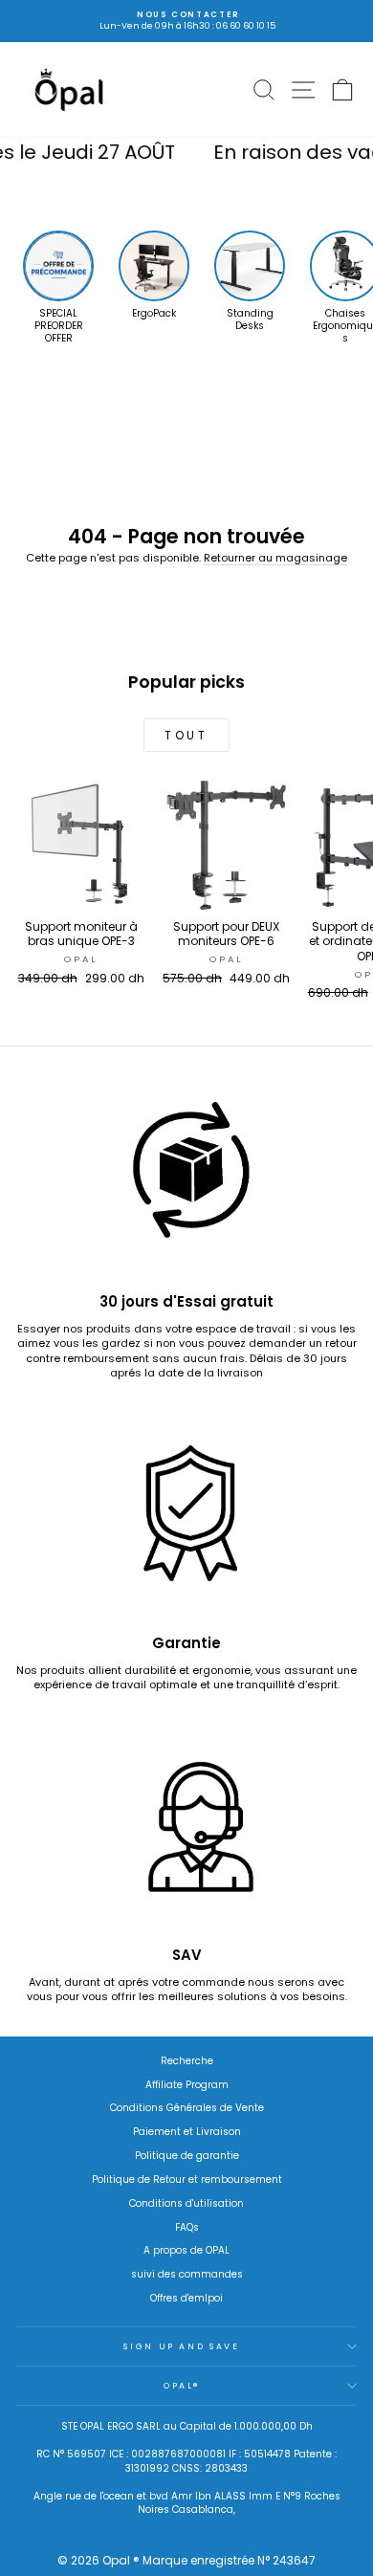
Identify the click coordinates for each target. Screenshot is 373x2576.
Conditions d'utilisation (186, 2203)
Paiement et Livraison (187, 2132)
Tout (186, 735)
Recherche (187, 2061)
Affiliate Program (187, 2085)
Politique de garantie (187, 2156)
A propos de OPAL (186, 2250)
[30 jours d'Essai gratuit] (186, 1180)
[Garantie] (186, 1522)
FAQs (187, 2227)
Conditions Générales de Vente (187, 2108)
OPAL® (182, 2386)
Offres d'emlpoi (186, 2298)
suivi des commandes (187, 2274)
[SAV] (186, 1834)
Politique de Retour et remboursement (187, 2180)
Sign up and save (181, 2346)
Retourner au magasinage (275, 558)
